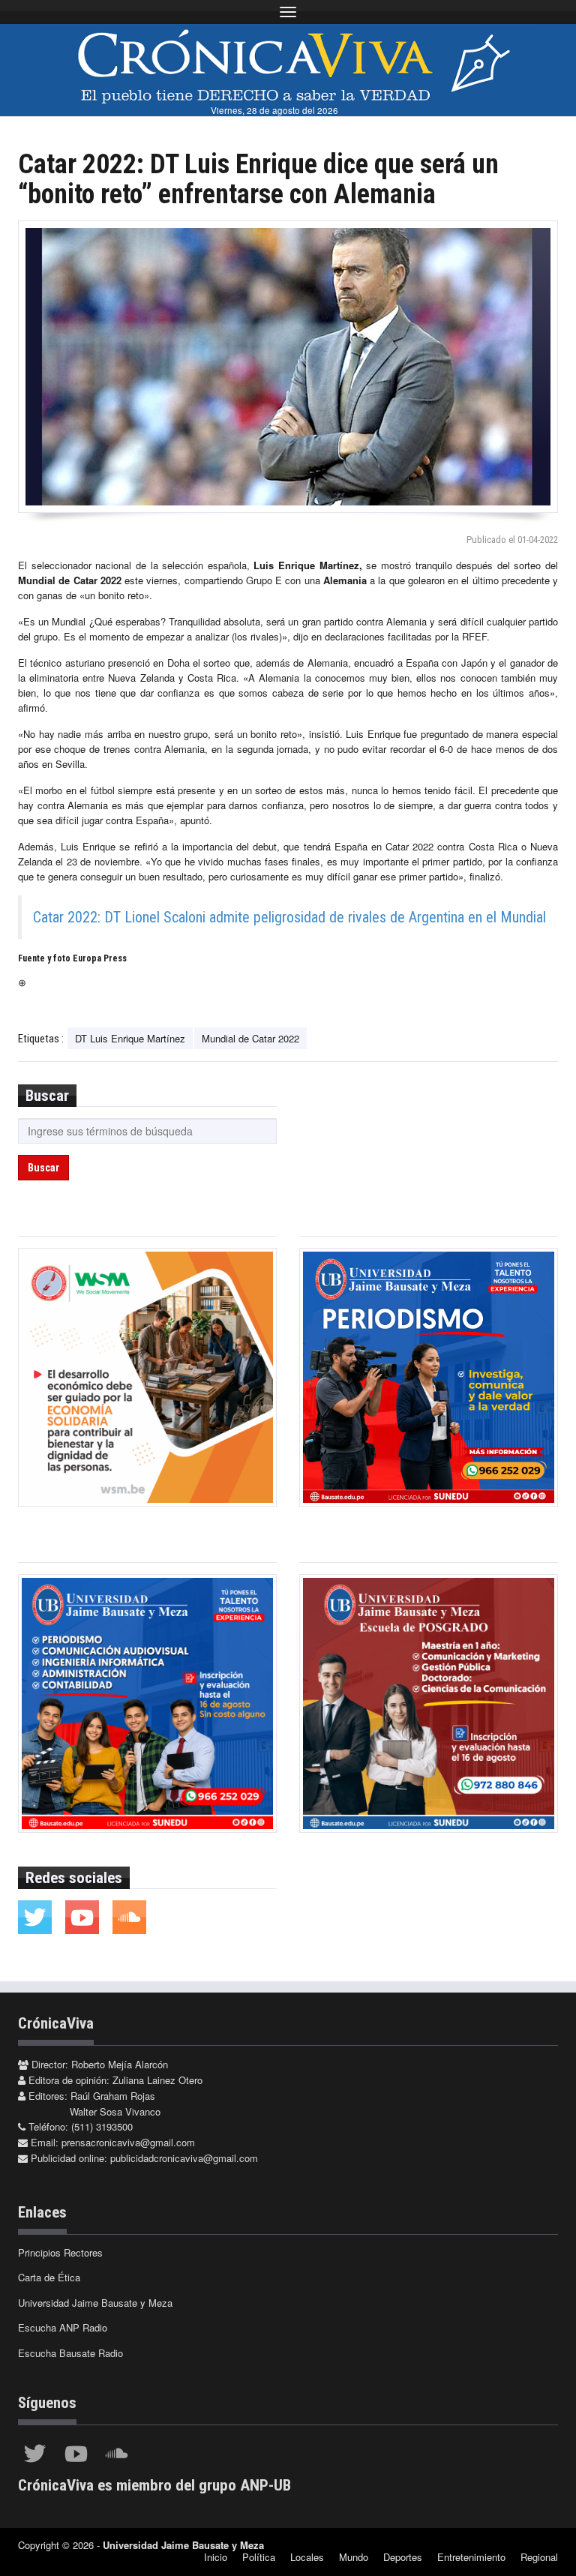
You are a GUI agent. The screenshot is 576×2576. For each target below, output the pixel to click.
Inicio (216, 2557)
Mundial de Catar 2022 (250, 1038)
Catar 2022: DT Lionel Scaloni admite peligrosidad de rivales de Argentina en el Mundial (289, 917)
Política (259, 2557)
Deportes (403, 2557)
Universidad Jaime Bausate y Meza (95, 2303)
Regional (539, 2557)
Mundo (354, 2557)
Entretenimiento (471, 2557)
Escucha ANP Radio (63, 2327)
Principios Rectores (60, 2252)
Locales (307, 2557)
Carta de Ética (49, 2277)
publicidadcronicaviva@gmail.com (184, 2158)
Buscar (43, 1168)
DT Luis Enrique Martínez (130, 1038)
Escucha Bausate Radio (70, 2353)
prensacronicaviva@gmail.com (128, 2142)
